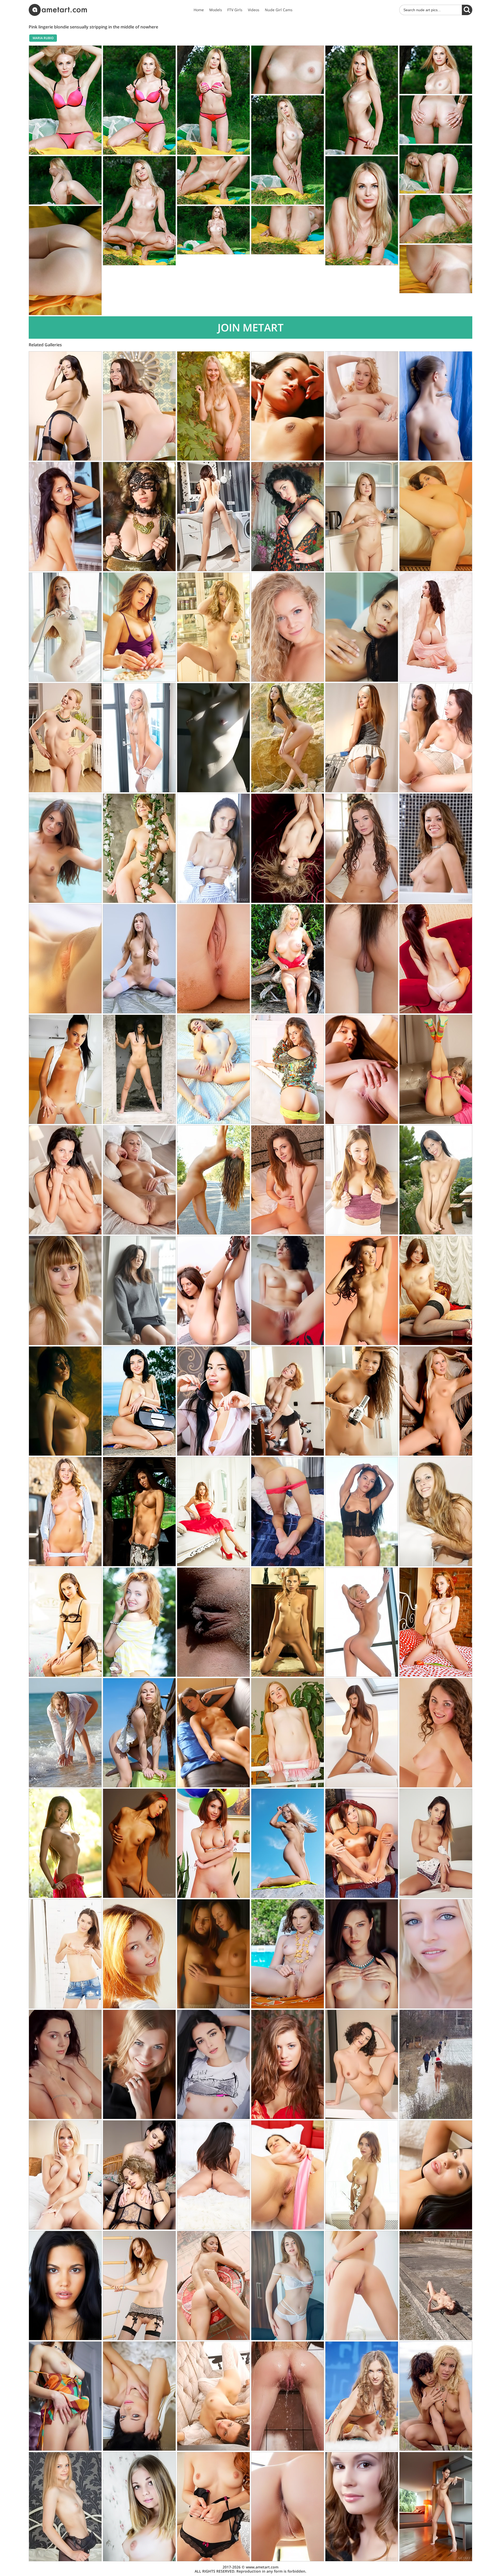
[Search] (467, 10)
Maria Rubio (43, 38)
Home (199, 10)
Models (216, 10)
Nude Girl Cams (279, 10)
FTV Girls (235, 10)
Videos (254, 10)
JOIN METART (251, 327)
